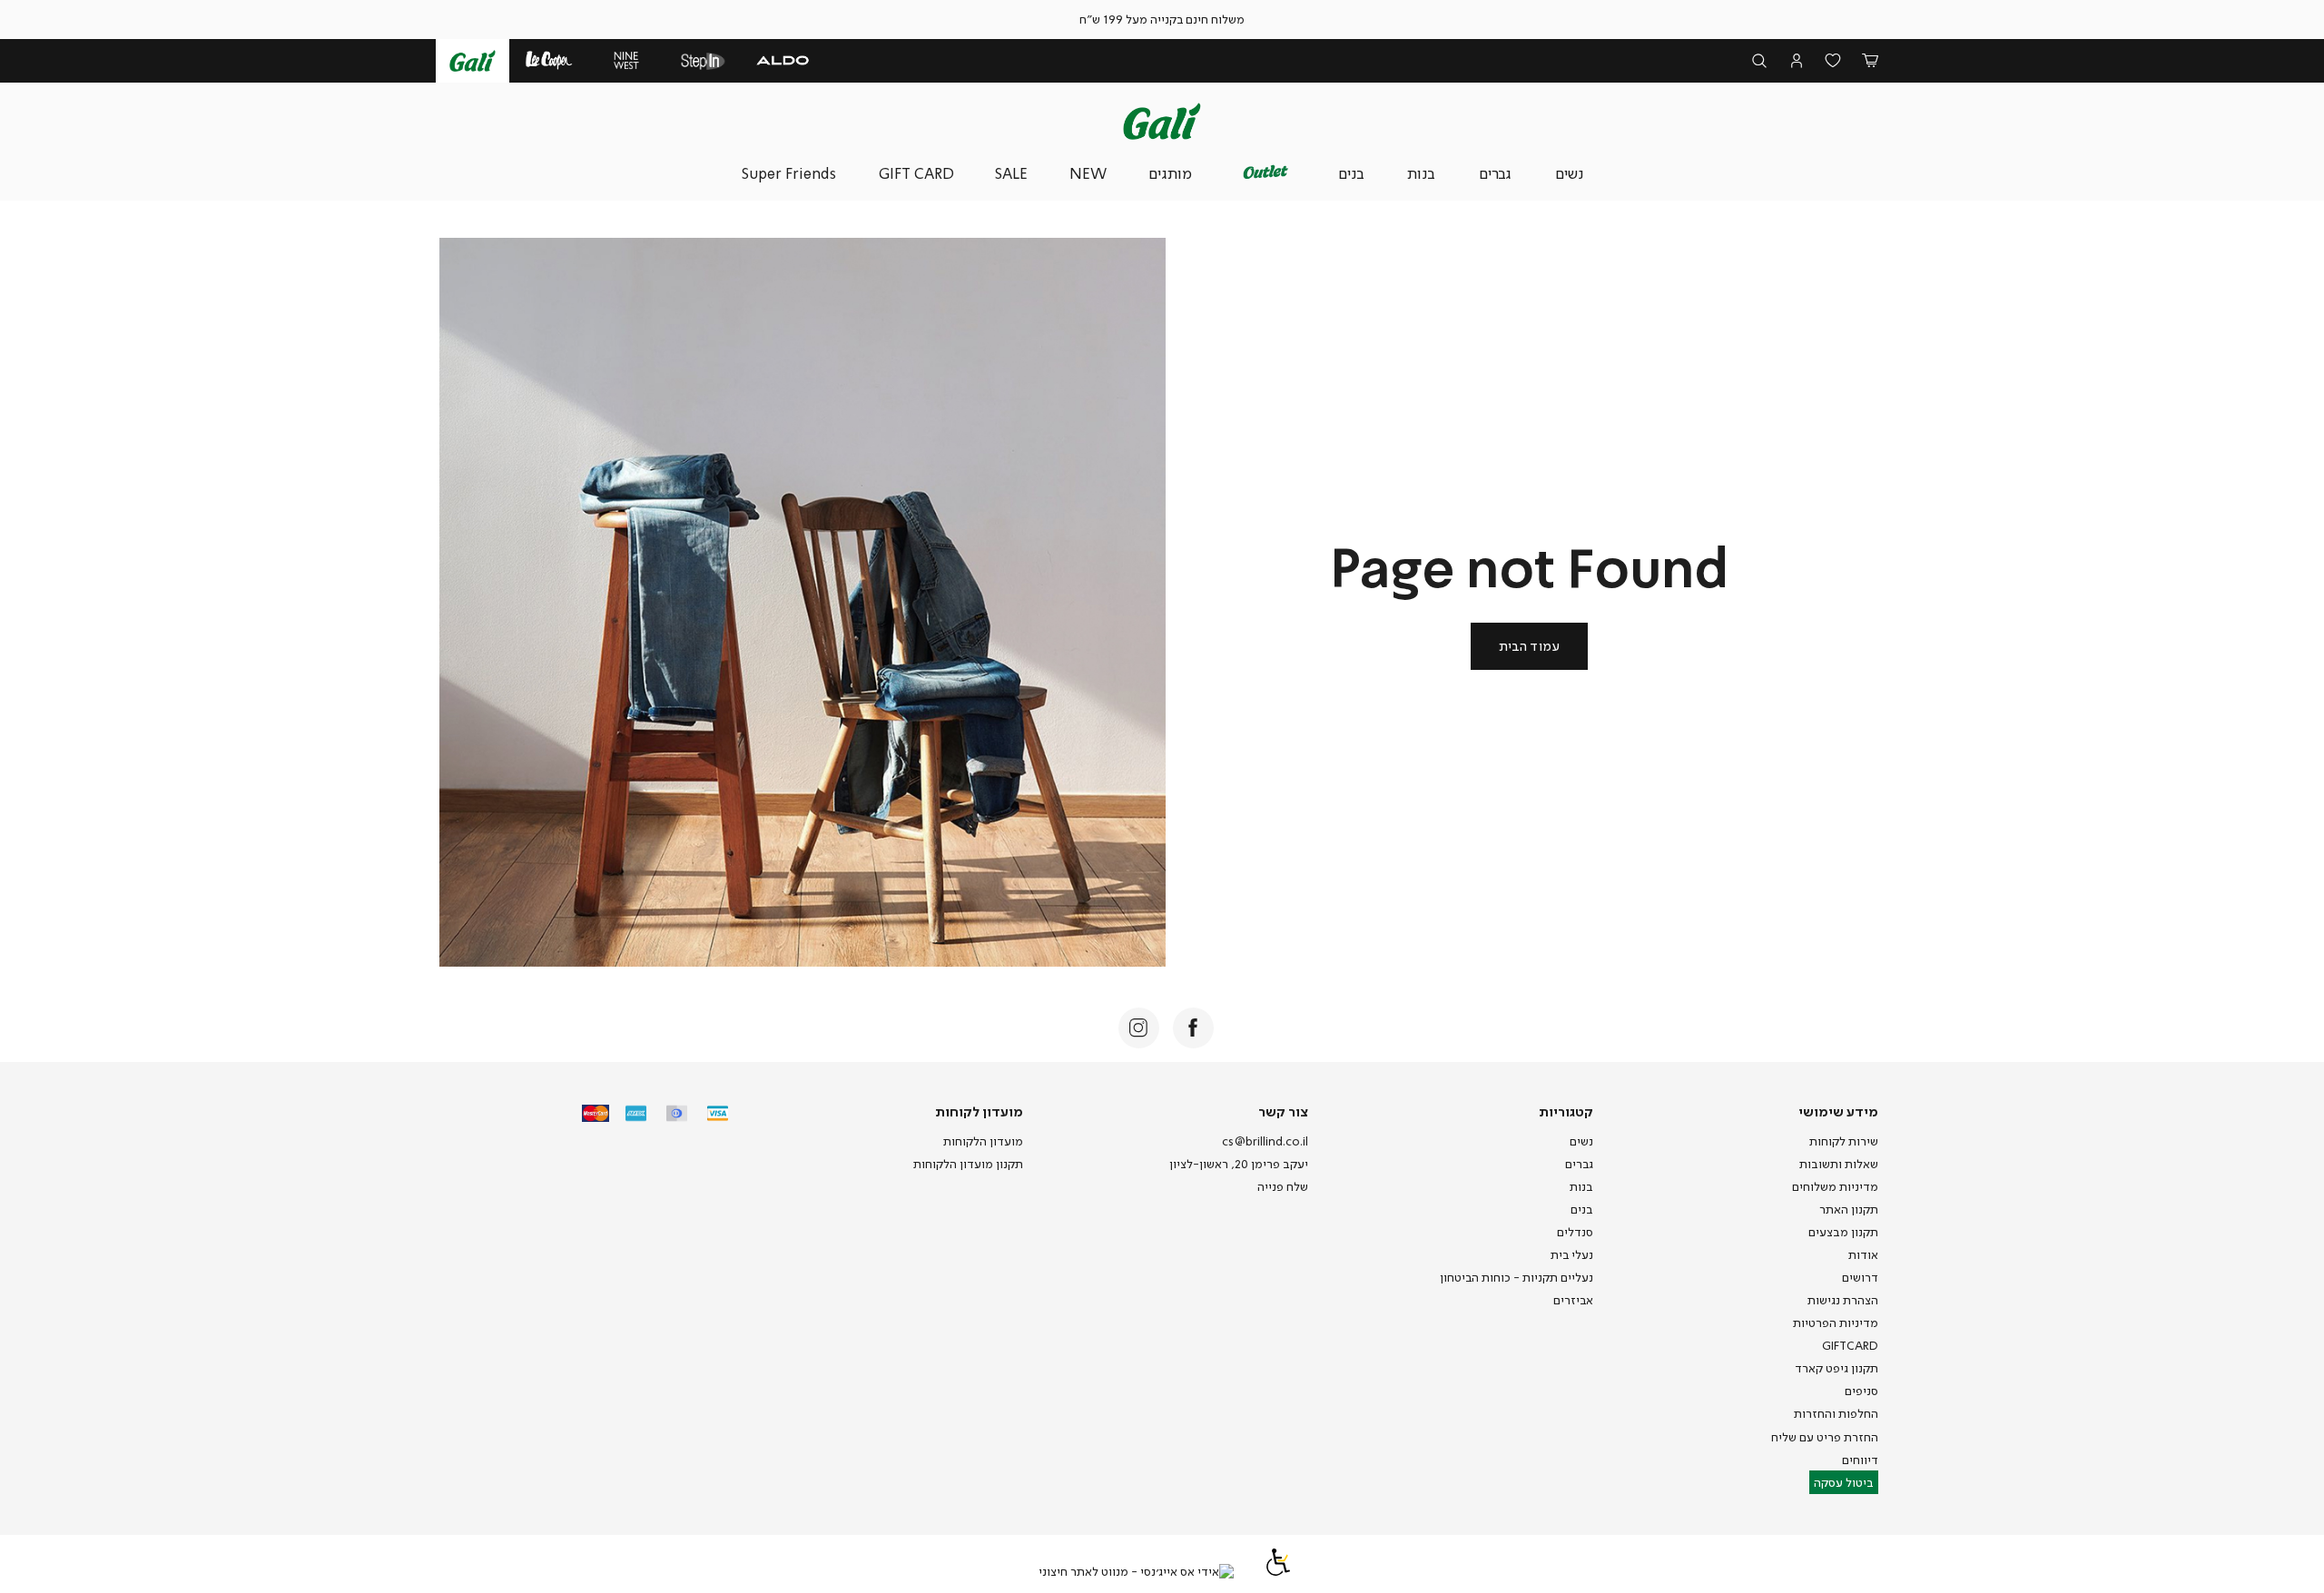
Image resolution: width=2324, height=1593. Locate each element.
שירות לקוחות (1844, 1141)
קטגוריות (1566, 1111)
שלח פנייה (1283, 1186)
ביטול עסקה (1844, 1482)
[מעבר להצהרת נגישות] (1278, 1571)
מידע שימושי (1838, 1111)
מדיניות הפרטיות (1836, 1323)
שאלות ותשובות (1839, 1164)
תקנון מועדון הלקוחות (968, 1164)
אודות (1863, 1254)
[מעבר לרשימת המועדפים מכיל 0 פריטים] (1833, 61)
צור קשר (1283, 1111)
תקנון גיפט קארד (1837, 1368)
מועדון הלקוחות (983, 1141)
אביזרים (1573, 1300)
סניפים (1861, 1391)
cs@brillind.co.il (1265, 1141)
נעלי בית (1572, 1254)
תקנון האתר (1849, 1209)
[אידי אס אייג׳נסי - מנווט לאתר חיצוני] (1136, 1572)
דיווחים (1860, 1460)
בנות (1581, 1186)
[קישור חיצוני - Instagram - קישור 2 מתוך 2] (1139, 1028)
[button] (1871, 61)
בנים (1582, 1209)
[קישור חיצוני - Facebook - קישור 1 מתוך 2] (1193, 1028)
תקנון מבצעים (1843, 1232)
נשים (1581, 1141)
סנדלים (1575, 1232)
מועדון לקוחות (979, 1111)
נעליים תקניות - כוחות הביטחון (1517, 1277)
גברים (1579, 1164)
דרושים (1860, 1277)
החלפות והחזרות (1836, 1413)
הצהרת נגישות (1843, 1300)
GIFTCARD (1850, 1345)
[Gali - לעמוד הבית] (1162, 121)
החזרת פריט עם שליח (1825, 1437)
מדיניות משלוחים (1835, 1186)
